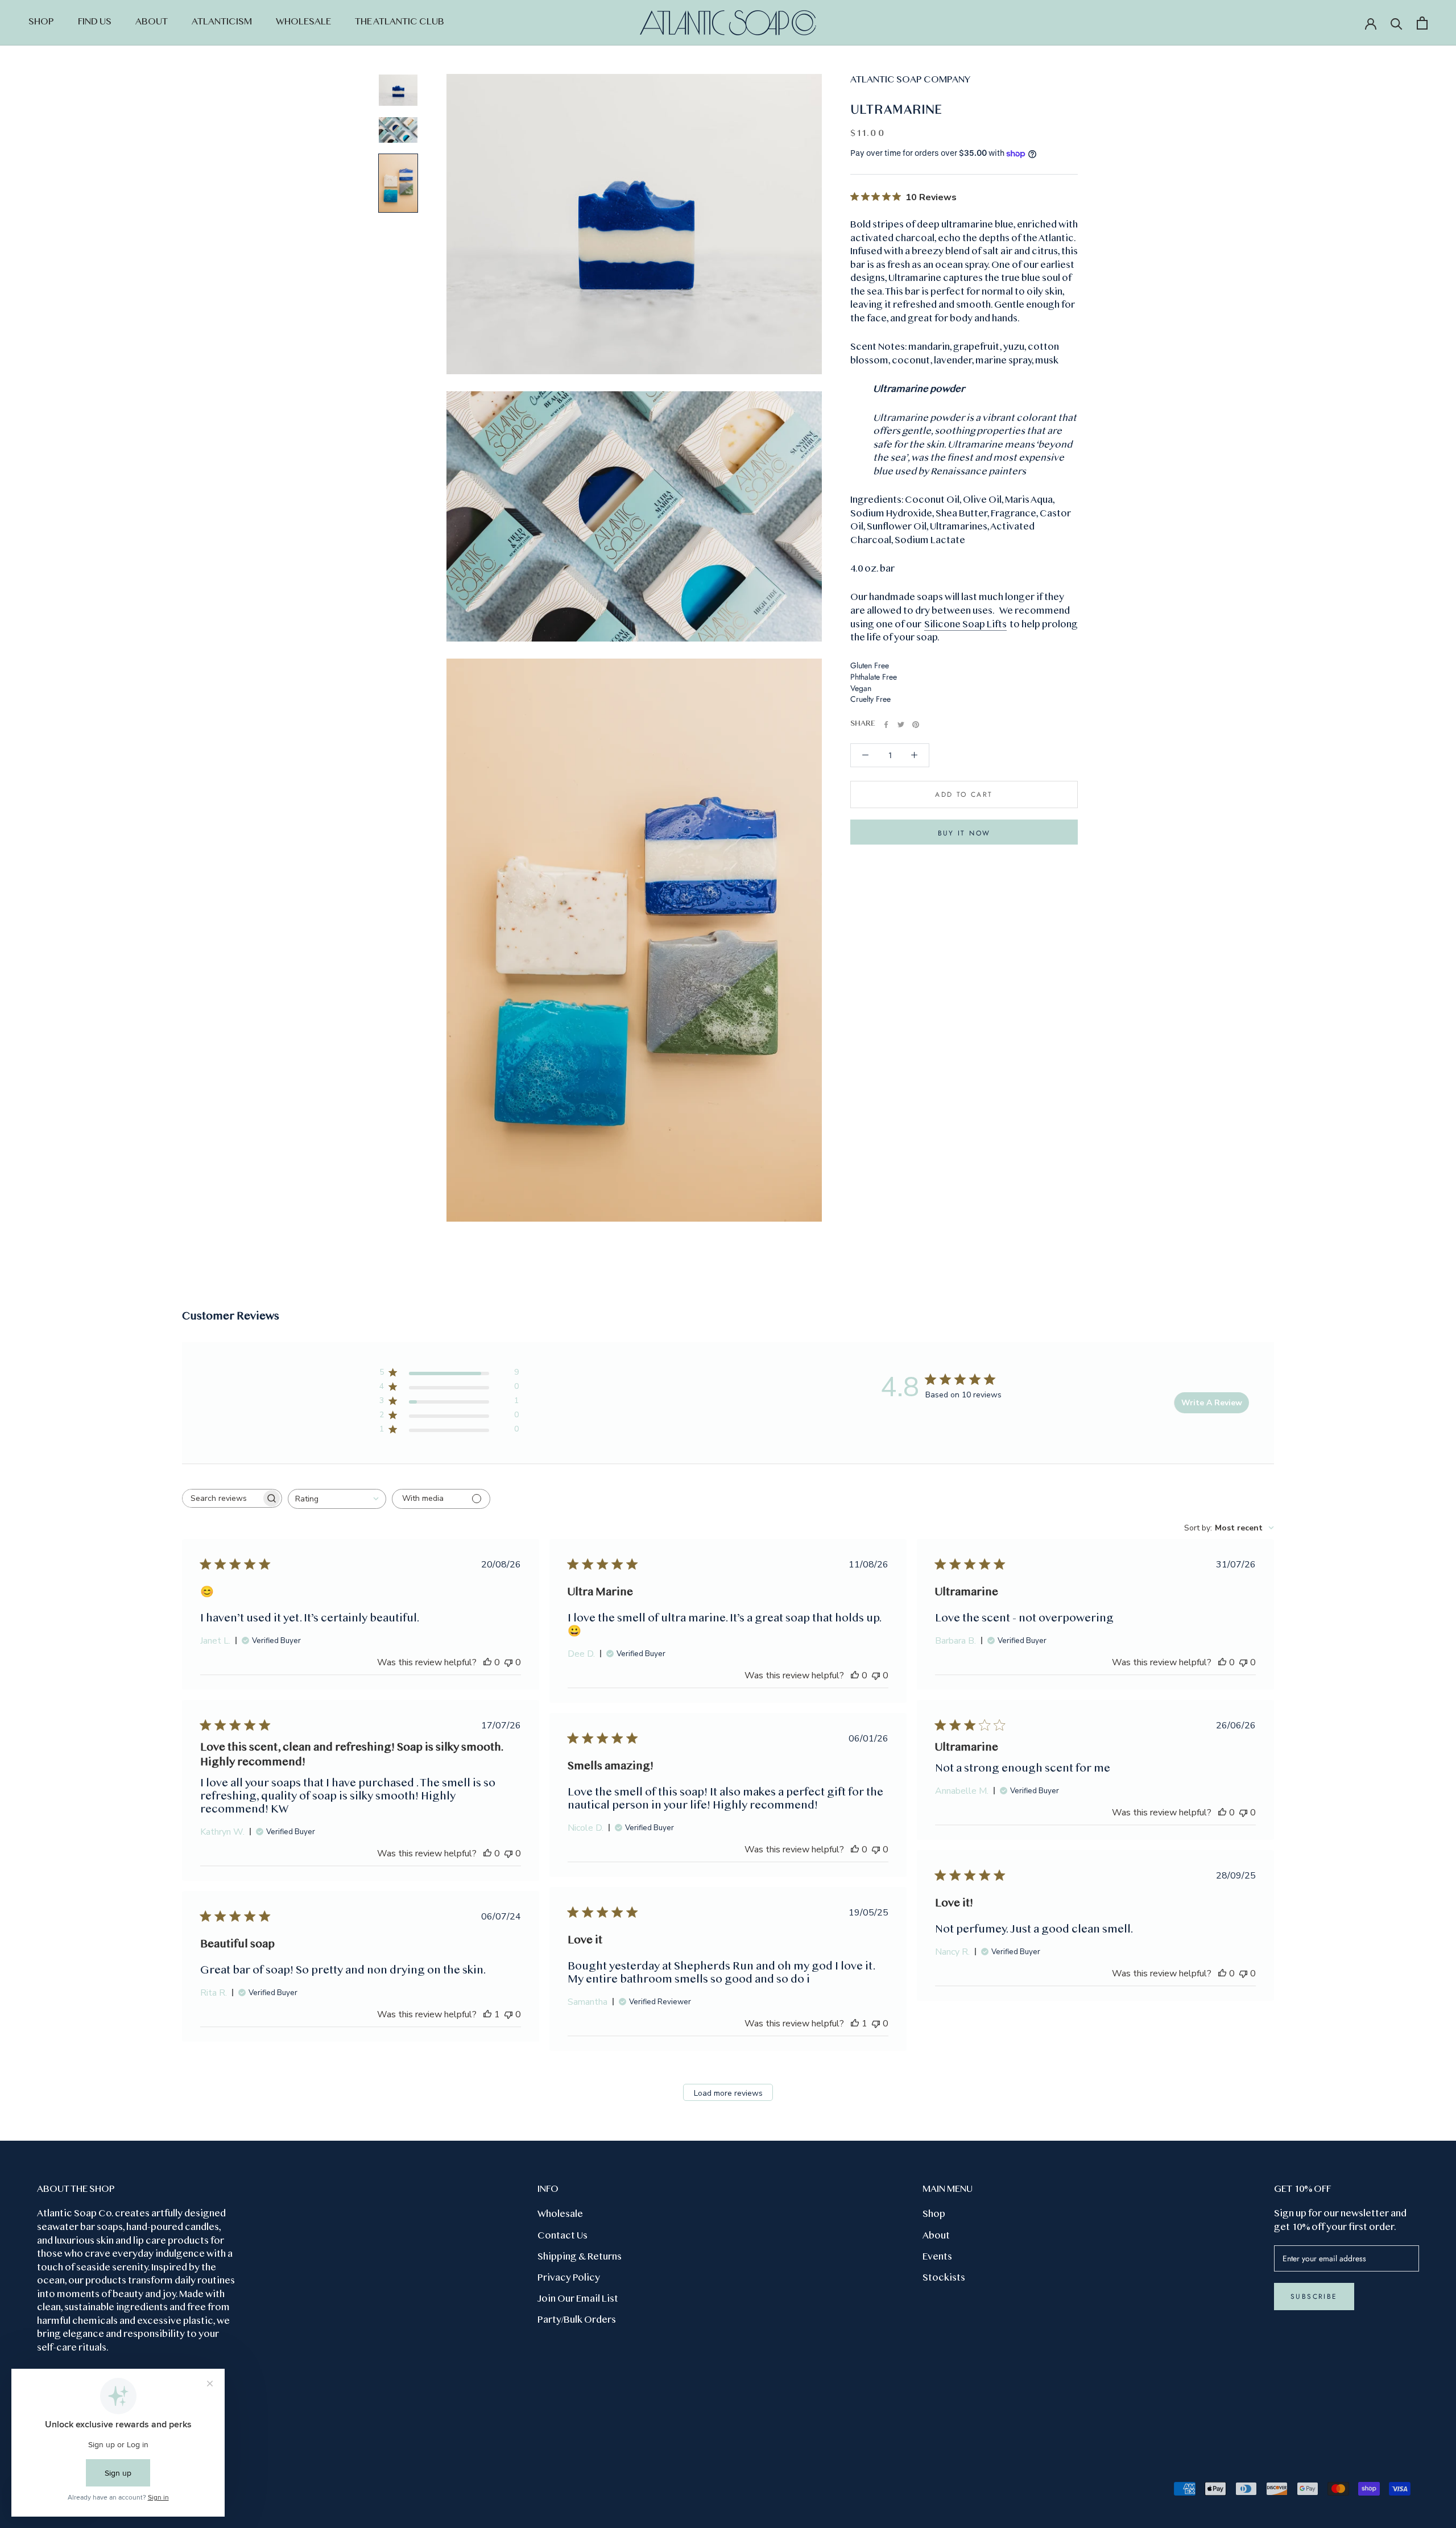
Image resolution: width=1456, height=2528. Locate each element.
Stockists (944, 2278)
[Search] (1397, 23)
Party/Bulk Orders (577, 2320)
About (152, 22)
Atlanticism (222, 22)
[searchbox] (222, 1498)
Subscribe (1314, 2297)
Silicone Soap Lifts (965, 624)
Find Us (95, 22)
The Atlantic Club (400, 22)
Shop (41, 22)
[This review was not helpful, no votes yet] (508, 1662)
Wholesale (303, 22)
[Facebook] (886, 725)
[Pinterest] (916, 725)
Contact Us (562, 2236)
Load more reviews (728, 2093)
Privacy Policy (569, 2278)
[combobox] (337, 1499)
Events (937, 2257)
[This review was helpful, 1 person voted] (855, 2024)
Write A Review (1212, 1403)
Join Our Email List (578, 2299)
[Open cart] (1422, 23)
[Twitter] (901, 725)
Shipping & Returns (580, 2257)
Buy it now (964, 833)
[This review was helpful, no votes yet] (487, 1662)
